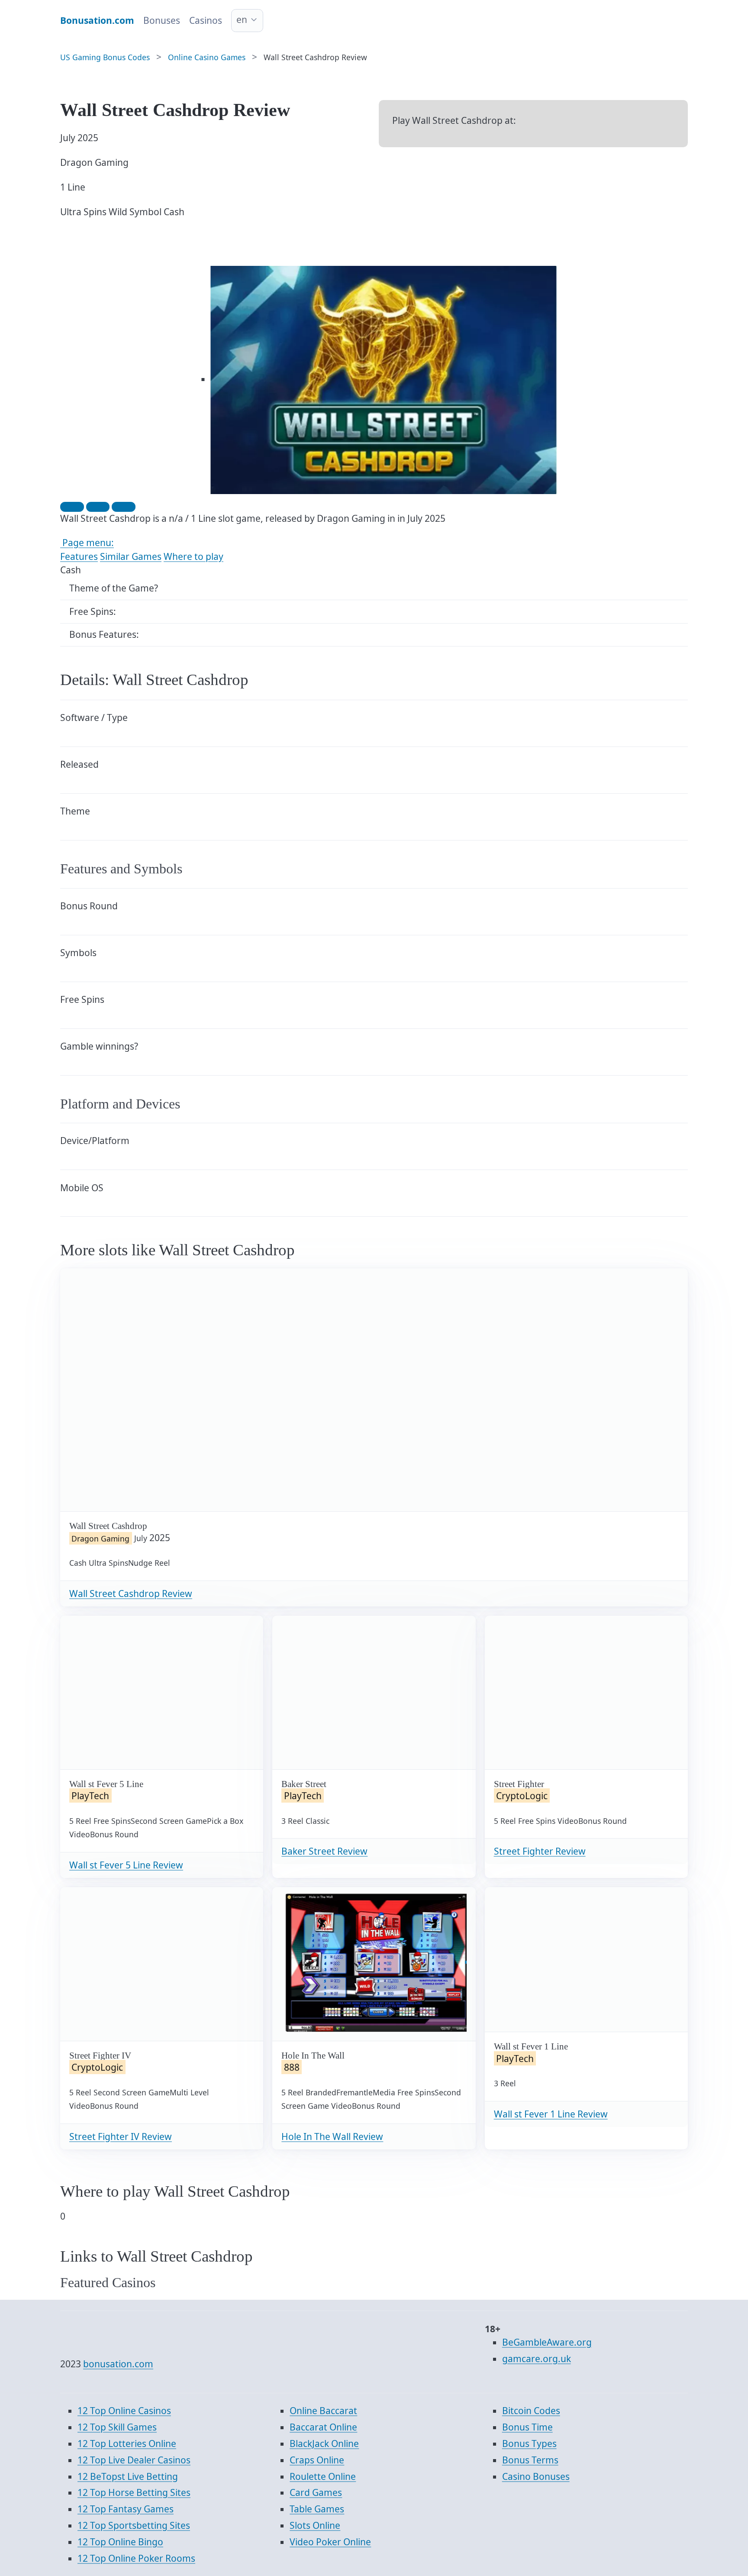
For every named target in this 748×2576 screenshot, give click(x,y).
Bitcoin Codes (531, 2411)
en (242, 19)
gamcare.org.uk (537, 2359)
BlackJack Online (324, 2443)
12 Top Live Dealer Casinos (134, 2460)
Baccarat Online (323, 2427)
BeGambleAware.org (547, 2342)
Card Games (316, 2492)
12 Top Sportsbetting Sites (134, 2525)
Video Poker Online (330, 2542)
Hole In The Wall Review (332, 2136)
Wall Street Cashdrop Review (131, 1593)
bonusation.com (118, 2364)
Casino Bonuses (536, 2476)
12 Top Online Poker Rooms (136, 2558)
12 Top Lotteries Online (127, 2443)
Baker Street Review (324, 1851)
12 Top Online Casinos (124, 2411)
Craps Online (317, 2460)
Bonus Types (529, 2443)
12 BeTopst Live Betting (128, 2476)
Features (79, 556)
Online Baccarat (323, 2411)
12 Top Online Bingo (120, 2542)
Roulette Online (323, 2476)
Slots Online (315, 2525)
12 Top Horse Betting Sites (134, 2492)
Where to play (193, 556)
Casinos (206, 20)
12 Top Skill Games (117, 2427)
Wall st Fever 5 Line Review (126, 1865)
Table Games (317, 2509)
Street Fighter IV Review (121, 2136)
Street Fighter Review (540, 1851)
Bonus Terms (530, 2460)
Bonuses (162, 20)
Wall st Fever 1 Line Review (551, 2114)
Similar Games (131, 556)
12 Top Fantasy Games (126, 2509)
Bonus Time (527, 2427)
